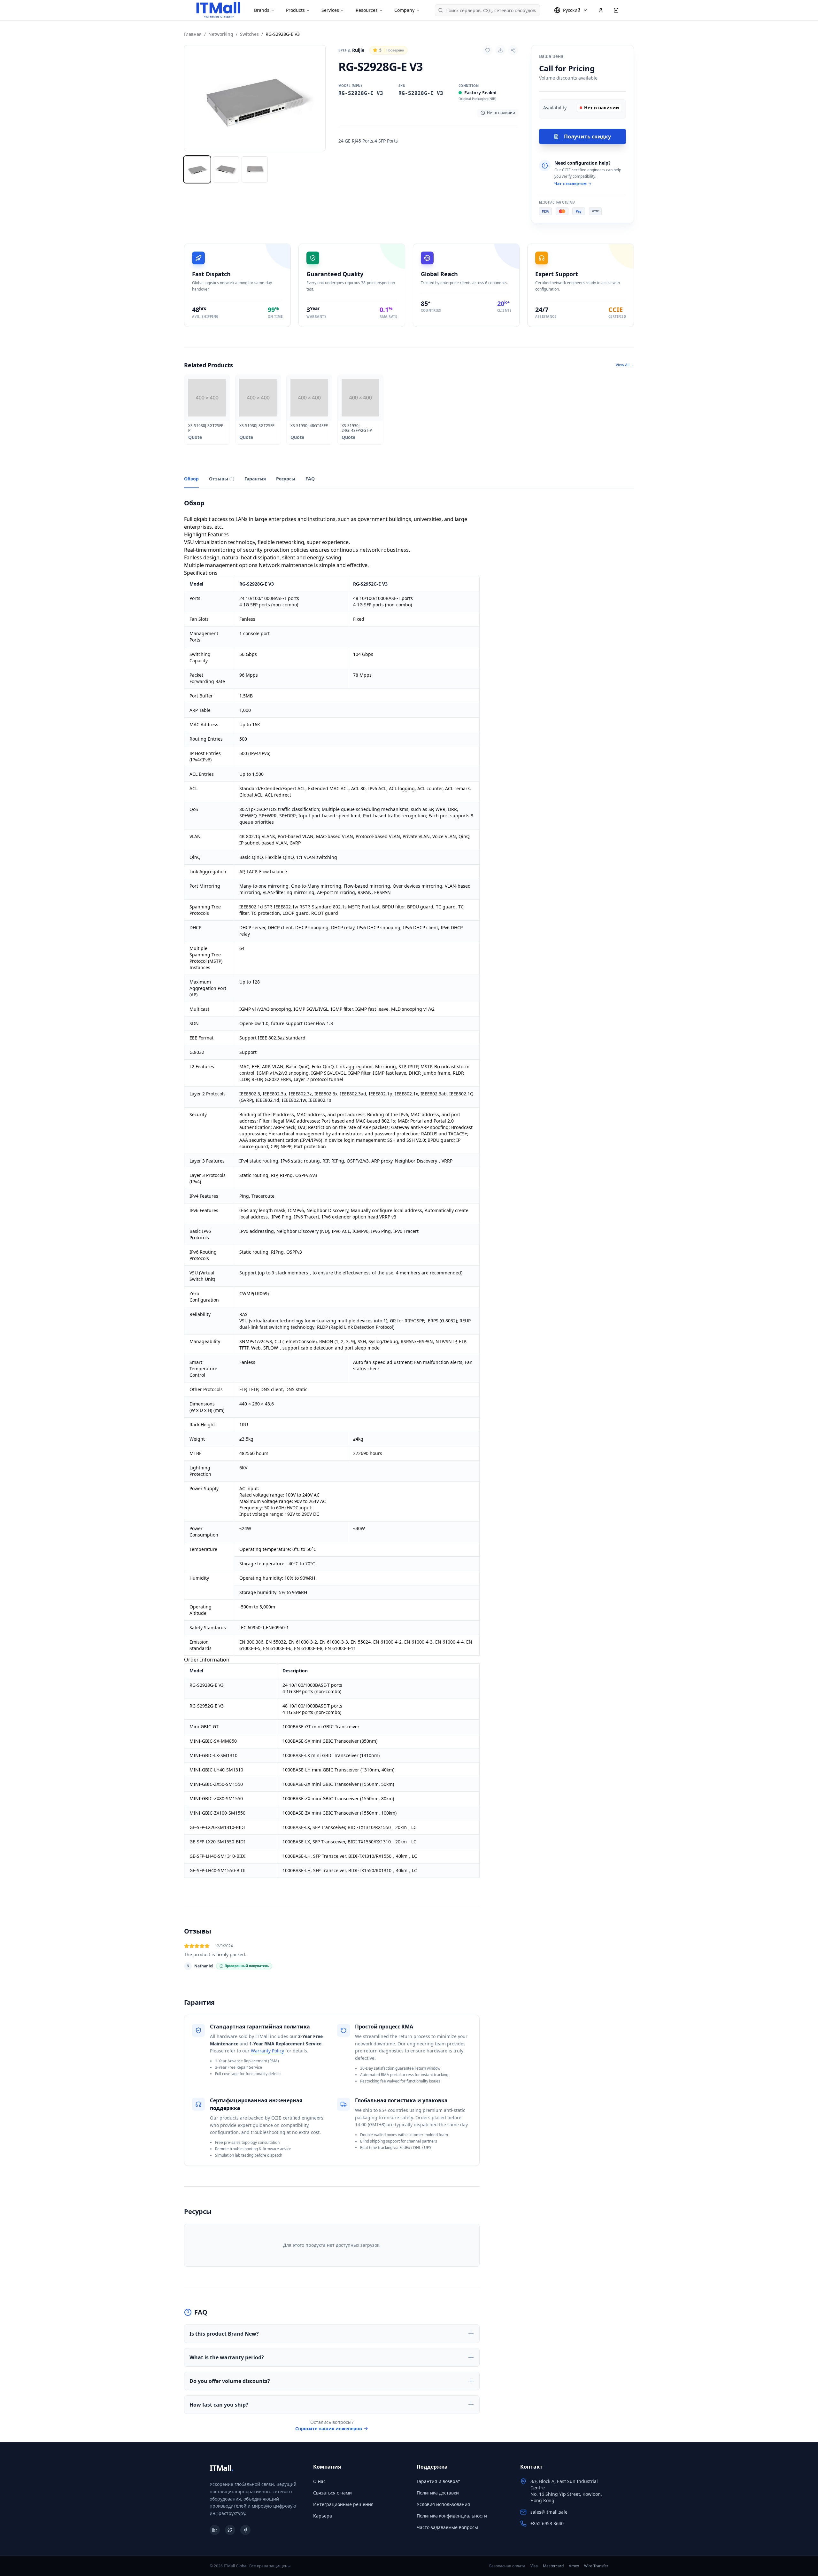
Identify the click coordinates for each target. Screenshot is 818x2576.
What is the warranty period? (227, 2357)
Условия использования (443, 2504)
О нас (319, 2481)
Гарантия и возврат (438, 2481)
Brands (262, 10)
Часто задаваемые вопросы (447, 2527)
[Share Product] (513, 50)
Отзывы (222, 479)
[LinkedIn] (215, 2530)
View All (625, 365)
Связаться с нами (332, 2493)
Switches (249, 34)
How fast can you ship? (219, 2405)
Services (330, 10)
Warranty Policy (267, 2051)
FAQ (310, 479)
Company (404, 10)
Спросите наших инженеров (329, 2428)
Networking (221, 34)
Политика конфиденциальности (452, 2516)
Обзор (191, 479)
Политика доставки (438, 2493)
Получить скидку (587, 136)
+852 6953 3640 (547, 2523)
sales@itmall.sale (549, 2512)
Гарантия (255, 479)
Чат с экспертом (571, 184)
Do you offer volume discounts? (230, 2381)
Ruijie (351, 50)
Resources (367, 10)
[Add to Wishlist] (488, 50)
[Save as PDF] (500, 50)
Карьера (323, 2516)
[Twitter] (230, 2530)
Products (295, 10)
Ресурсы (286, 479)
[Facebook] (245, 2530)
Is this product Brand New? (224, 2334)
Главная (193, 34)
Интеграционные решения (343, 2504)
